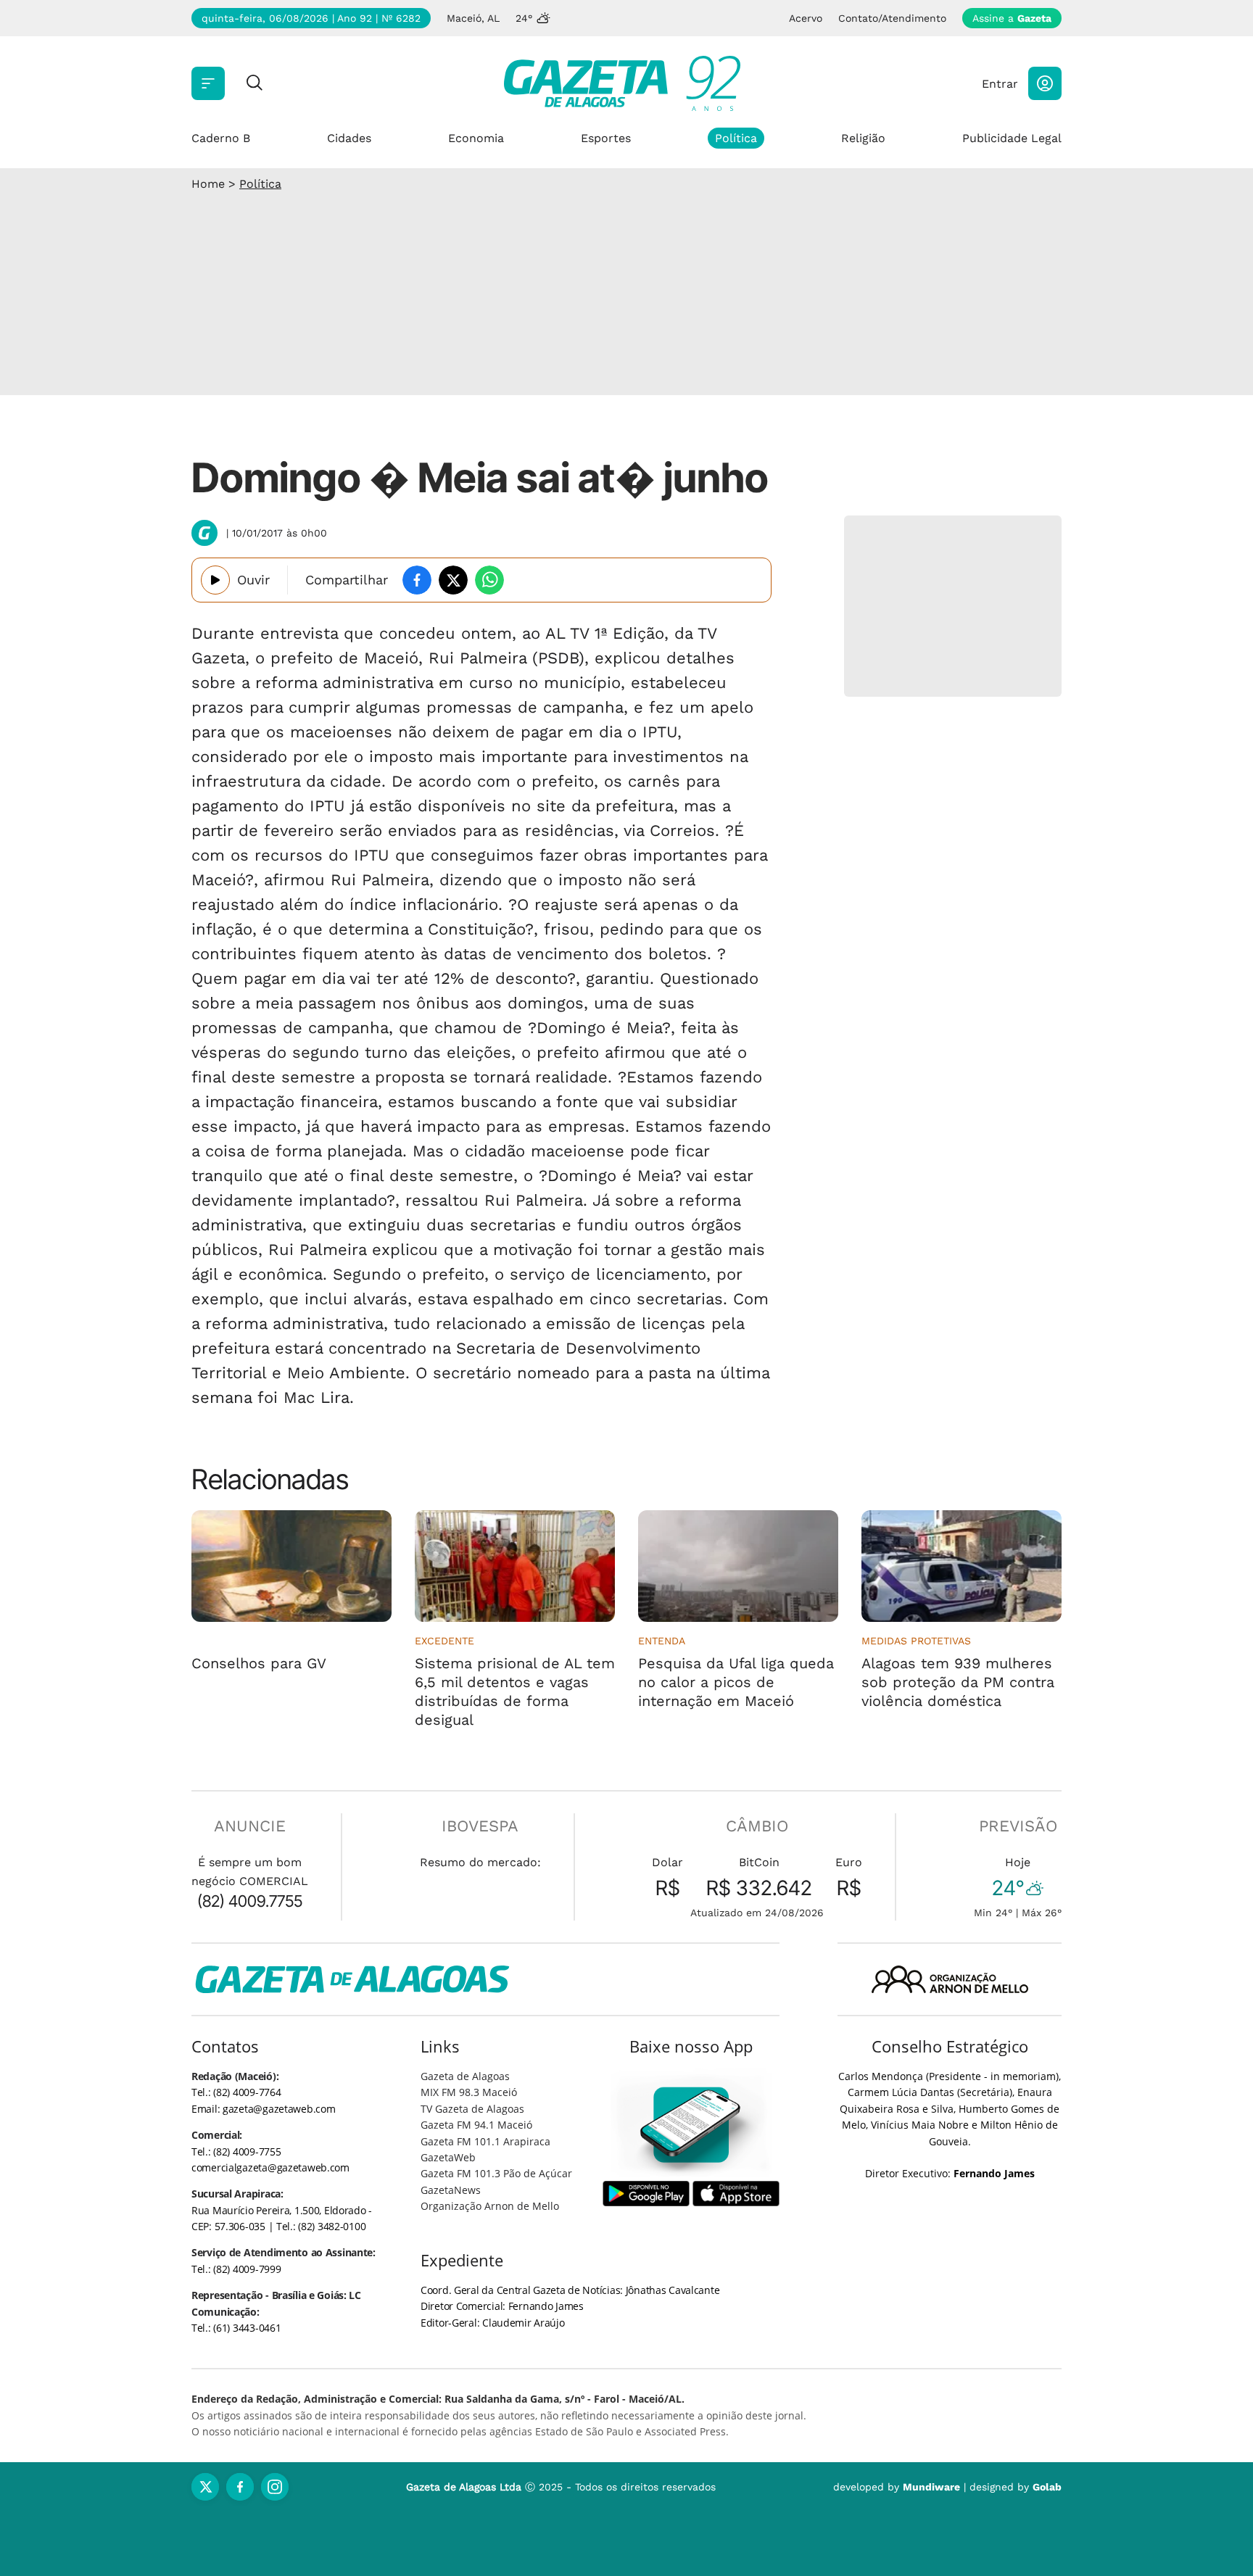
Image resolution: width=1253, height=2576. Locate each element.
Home (208, 184)
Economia (476, 138)
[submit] (255, 84)
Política (736, 138)
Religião (863, 138)
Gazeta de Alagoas (465, 2076)
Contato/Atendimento (892, 18)
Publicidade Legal (1012, 138)
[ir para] (691, 2125)
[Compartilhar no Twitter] (453, 580)
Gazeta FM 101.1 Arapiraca (485, 2141)
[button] (1045, 83)
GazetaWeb (448, 2157)
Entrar (1000, 84)
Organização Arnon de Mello (490, 2206)
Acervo (806, 18)
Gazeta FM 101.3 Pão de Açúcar (496, 2173)
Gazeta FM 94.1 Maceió (476, 2125)
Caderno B (221, 138)
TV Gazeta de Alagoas (472, 2109)
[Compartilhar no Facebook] (417, 580)
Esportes (606, 138)
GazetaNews (451, 2190)
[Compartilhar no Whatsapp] (489, 580)
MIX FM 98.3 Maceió (469, 2092)
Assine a (1012, 18)
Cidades (349, 138)
